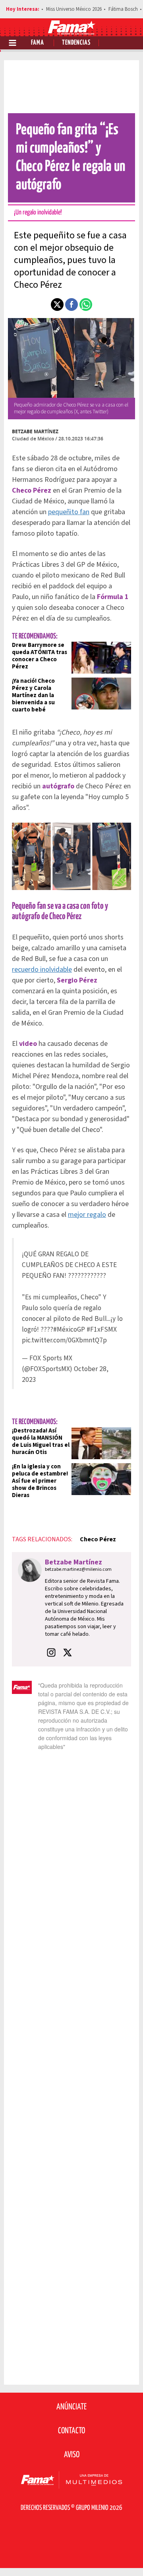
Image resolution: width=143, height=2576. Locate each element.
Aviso (72, 2455)
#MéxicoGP (69, 1329)
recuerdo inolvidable (42, 970)
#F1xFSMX (102, 1329)
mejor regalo (87, 1215)
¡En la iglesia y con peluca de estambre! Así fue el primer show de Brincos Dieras (40, 1481)
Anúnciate (71, 2407)
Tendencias (76, 43)
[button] (57, 305)
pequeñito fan (69, 512)
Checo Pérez (98, 1539)
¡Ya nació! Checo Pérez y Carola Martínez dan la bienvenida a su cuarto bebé (33, 695)
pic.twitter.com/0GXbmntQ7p (64, 1340)
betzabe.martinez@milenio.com (78, 1569)
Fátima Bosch (123, 9)
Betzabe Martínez (35, 431)
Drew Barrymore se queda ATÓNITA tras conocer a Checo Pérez (40, 656)
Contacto (71, 2431)
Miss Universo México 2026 (74, 9)
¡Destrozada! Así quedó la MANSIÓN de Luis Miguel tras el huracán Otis (41, 1441)
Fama (38, 43)
